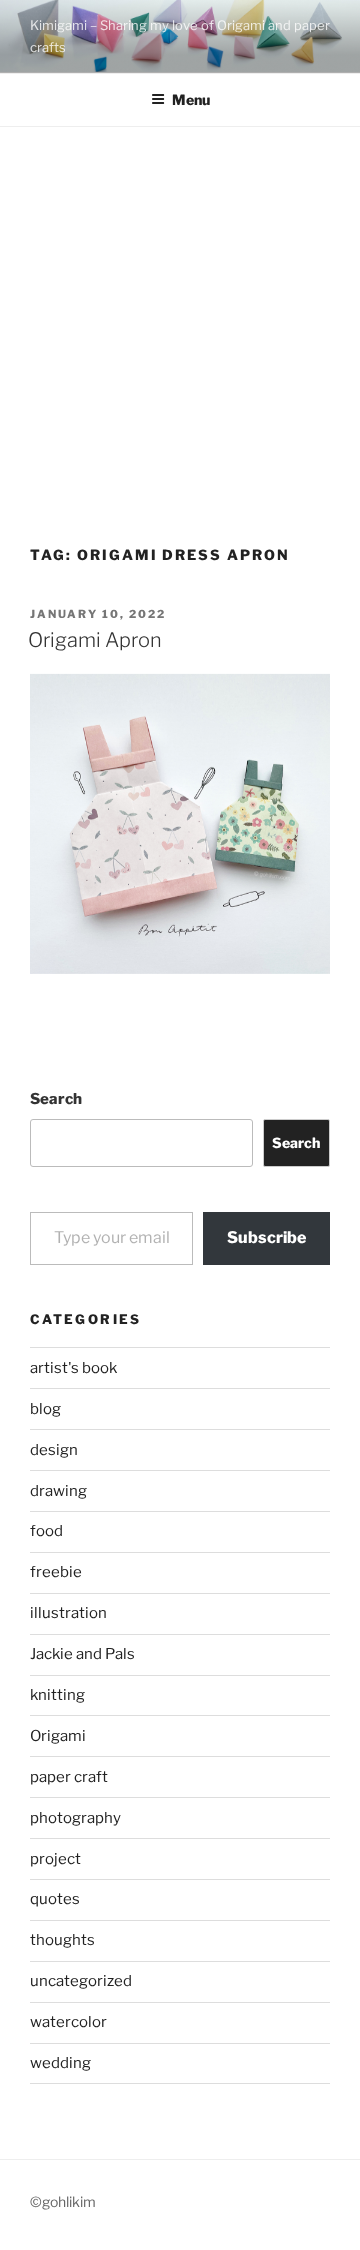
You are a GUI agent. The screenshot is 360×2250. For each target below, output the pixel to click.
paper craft (69, 1777)
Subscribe (266, 1237)
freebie (56, 1572)
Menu (191, 99)
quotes (55, 1899)
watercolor (68, 2022)
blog (45, 1409)
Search (56, 1099)
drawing (58, 1491)
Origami (58, 1736)
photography (75, 1818)
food (46, 1531)
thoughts (62, 1940)
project (55, 1859)
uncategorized (81, 1981)
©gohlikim (63, 2201)
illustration (68, 1613)
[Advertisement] (180, 317)
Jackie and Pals (82, 1654)
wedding (60, 2063)
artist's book (73, 1368)
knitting (57, 1695)
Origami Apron (95, 640)
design (54, 1450)
